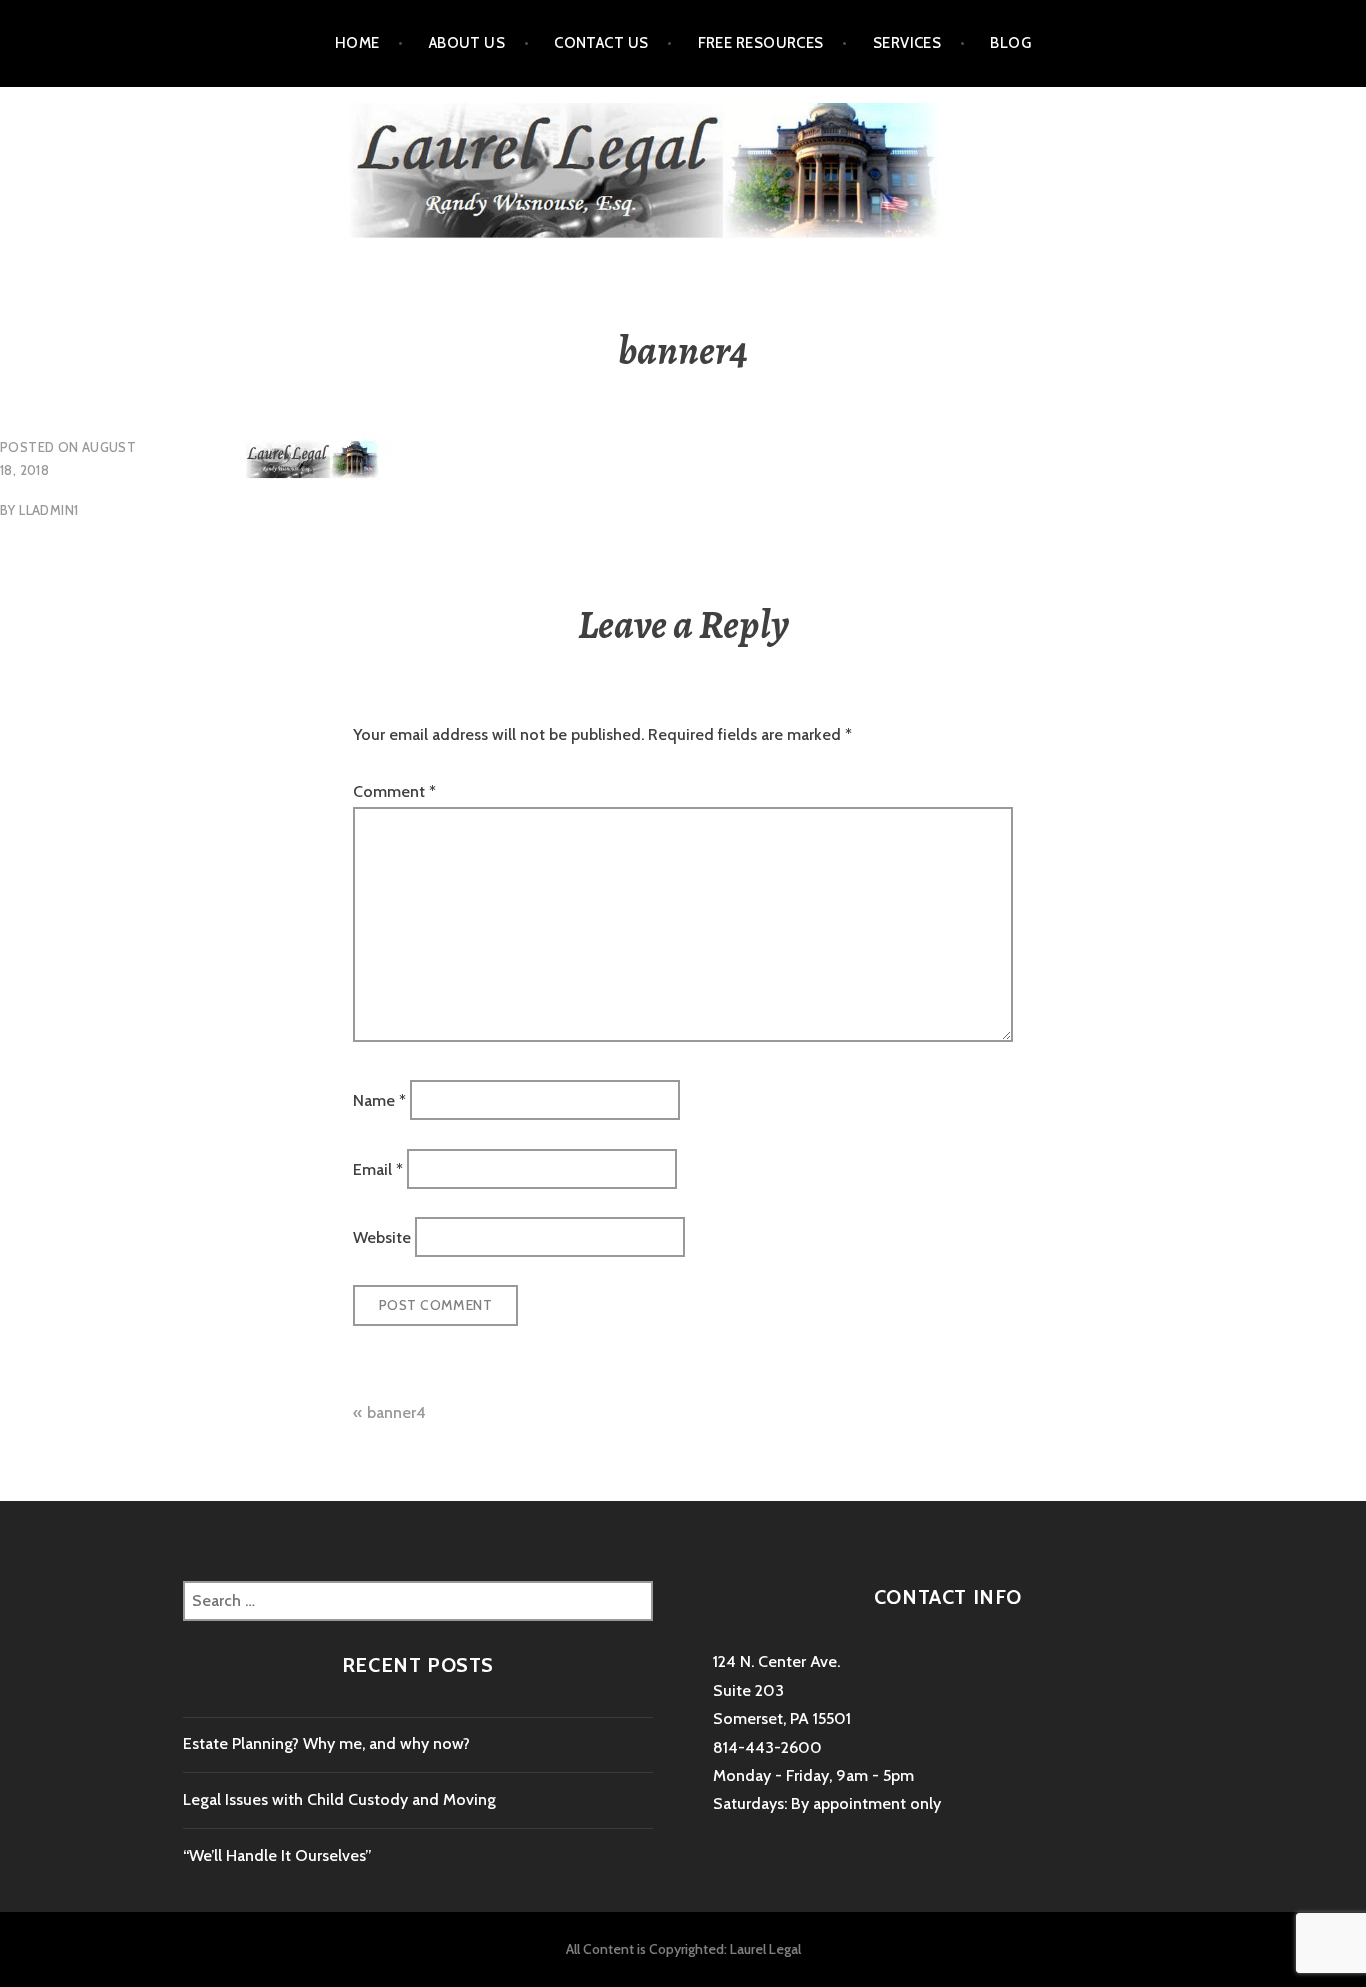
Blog (1010, 43)
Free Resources (761, 43)
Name (379, 1100)
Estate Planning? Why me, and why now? (326, 1743)
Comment (394, 791)
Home (357, 43)
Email (378, 1168)
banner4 (396, 1412)
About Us (467, 43)
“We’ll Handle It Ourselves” (277, 1855)
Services (907, 43)
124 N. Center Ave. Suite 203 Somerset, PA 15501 (782, 1690)
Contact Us (601, 43)
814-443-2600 (767, 1747)
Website (382, 1236)
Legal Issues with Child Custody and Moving (339, 1799)
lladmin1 (48, 510)
